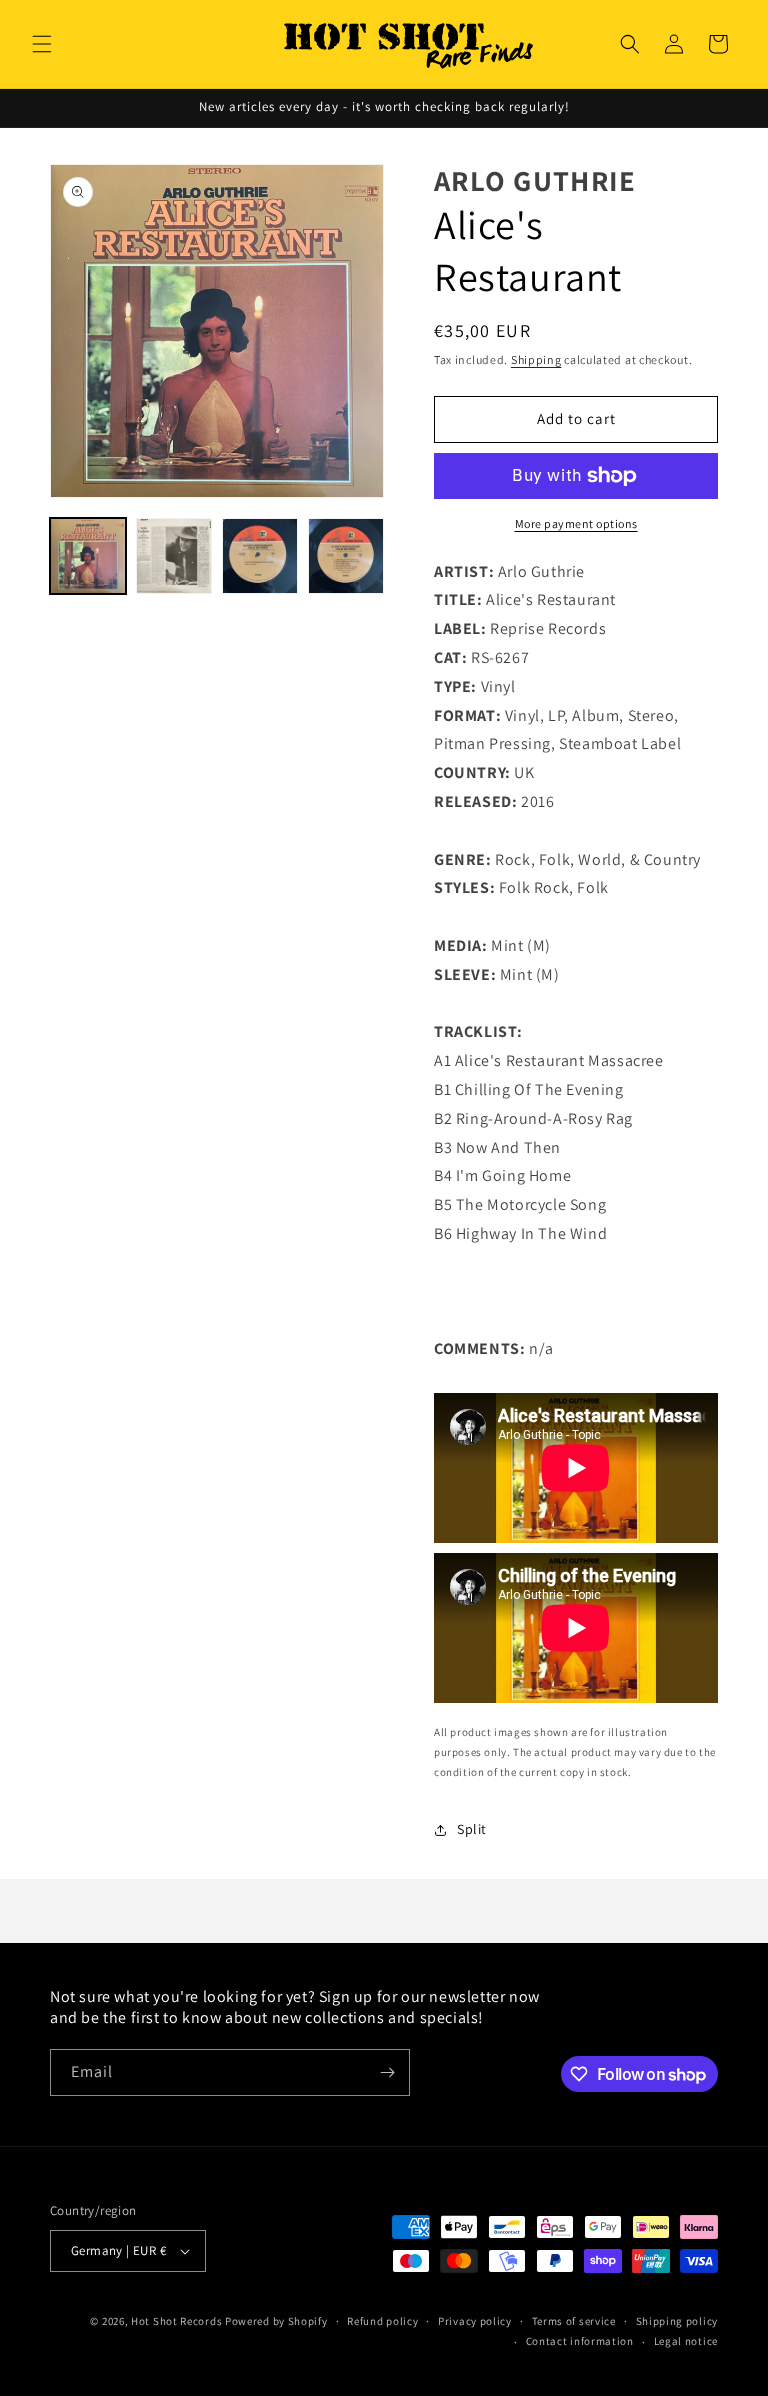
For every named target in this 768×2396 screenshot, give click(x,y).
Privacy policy (475, 2321)
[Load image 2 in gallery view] (174, 556)
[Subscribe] (387, 2072)
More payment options (576, 523)
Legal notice (686, 2341)
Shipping (536, 359)
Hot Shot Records (176, 2321)
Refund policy (382, 2321)
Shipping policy (677, 2321)
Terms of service (574, 2321)
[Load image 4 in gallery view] (346, 556)
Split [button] (472, 1829)
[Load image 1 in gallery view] (88, 556)
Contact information (580, 2341)
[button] (42, 44)
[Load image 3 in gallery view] (260, 556)
